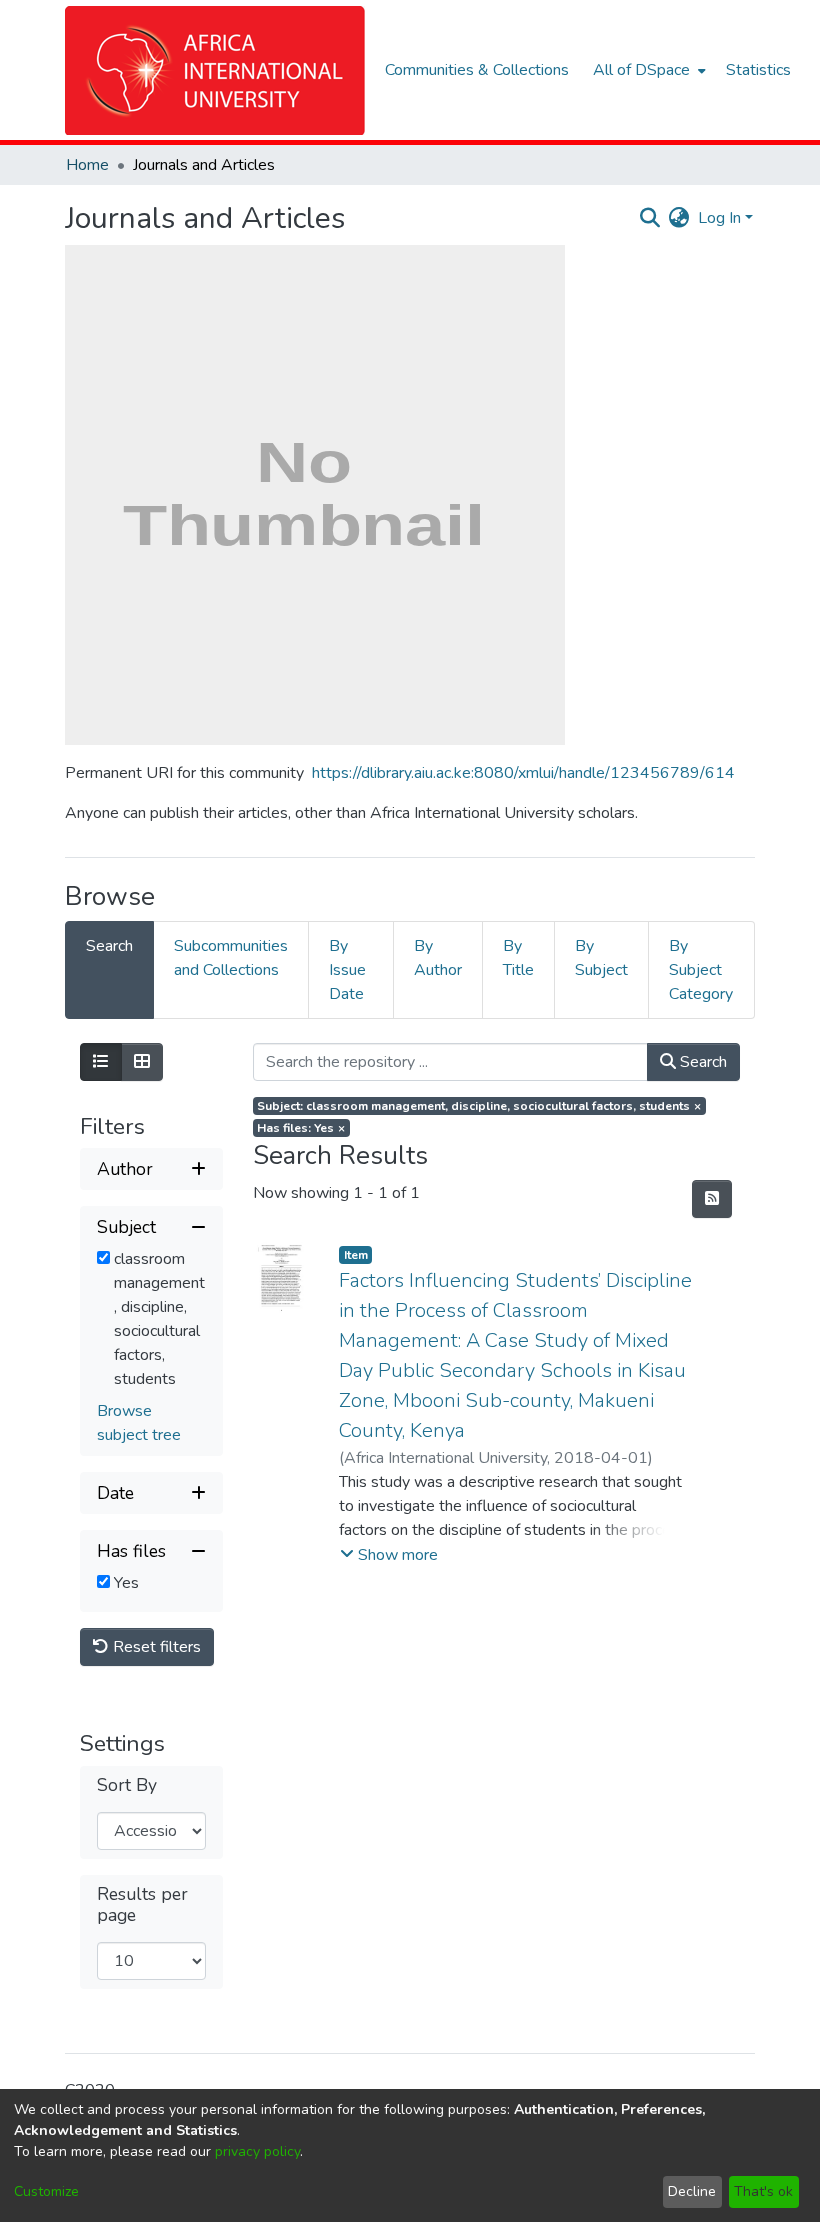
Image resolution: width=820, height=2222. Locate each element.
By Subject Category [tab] (701, 970)
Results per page (142, 1905)
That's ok (763, 2191)
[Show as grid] (142, 1062)
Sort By (127, 1785)
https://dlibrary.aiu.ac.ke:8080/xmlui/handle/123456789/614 (523, 773)
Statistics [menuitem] (758, 70)
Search (701, 1062)
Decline (692, 2191)
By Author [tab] (438, 958)
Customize (46, 2191)
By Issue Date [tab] (347, 970)
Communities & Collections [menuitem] (477, 70)
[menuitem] (647, 70)
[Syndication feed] (712, 1199)
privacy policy (257, 2151)
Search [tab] (109, 946)
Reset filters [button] (155, 1647)
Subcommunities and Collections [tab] (231, 958)
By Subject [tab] (601, 958)
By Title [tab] (518, 958)
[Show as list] (101, 1062)
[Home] (215, 70)
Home (87, 165)
